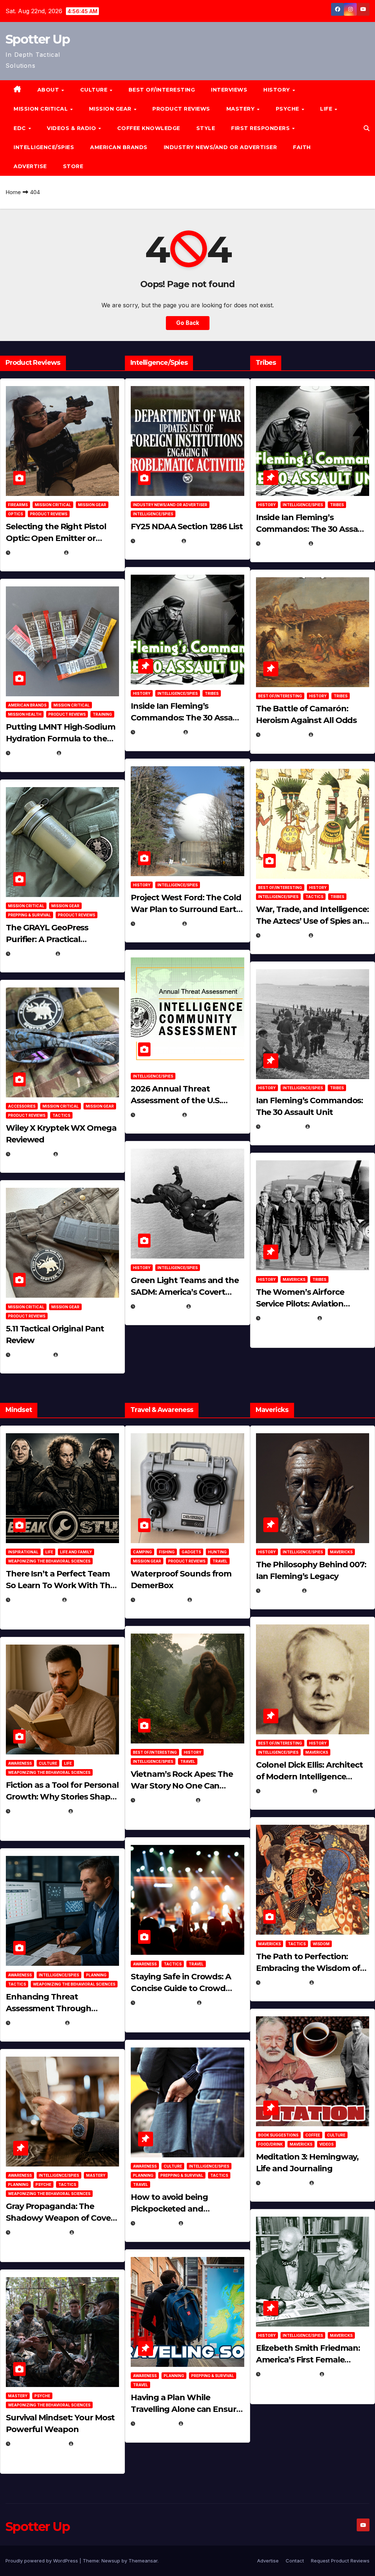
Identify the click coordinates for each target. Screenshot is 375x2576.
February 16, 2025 (289, 2374)
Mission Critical (53, 505)
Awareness (20, 1763)
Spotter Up (38, 39)
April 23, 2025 (283, 935)
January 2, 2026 (36, 2023)
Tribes (212, 693)
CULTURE (95, 90)
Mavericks (294, 1279)
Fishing (167, 1552)
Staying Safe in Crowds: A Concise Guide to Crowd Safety (181, 1988)
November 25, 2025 (165, 2003)
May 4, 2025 (280, 1591)
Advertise (30, 166)
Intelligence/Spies (44, 147)
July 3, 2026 (31, 1355)
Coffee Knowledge (149, 128)
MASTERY (241, 109)
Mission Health (25, 714)
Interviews (229, 90)
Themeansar (143, 2561)
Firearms (18, 505)
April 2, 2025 (282, 1126)
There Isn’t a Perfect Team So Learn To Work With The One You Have (60, 1585)
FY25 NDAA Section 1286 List (187, 527)
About (49, 90)
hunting (217, 1552)
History (277, 90)
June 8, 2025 (156, 2223)
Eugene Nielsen (91, 553)
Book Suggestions (278, 2135)
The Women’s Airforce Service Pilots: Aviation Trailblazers (300, 1304)
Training (102, 714)
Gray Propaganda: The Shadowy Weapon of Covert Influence (62, 2218)
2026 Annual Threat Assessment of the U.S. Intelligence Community (179, 1100)
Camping (142, 1552)
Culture (48, 1763)
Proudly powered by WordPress (42, 2561)
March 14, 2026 (159, 1306)
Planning (96, 1975)
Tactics (61, 1115)
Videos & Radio (72, 128)
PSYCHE (288, 109)
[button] (367, 128)
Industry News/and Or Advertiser (220, 147)
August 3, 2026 (35, 1600)
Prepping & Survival (29, 915)
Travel (220, 1561)
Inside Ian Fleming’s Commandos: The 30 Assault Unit (187, 718)
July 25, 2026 (157, 541)
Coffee (313, 2135)
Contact (295, 2561)
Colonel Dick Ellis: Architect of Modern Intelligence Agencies (309, 1777)
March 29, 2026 (160, 1600)
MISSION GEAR (111, 109)
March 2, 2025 (284, 2183)
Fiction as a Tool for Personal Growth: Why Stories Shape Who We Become (62, 1797)
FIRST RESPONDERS (261, 128)
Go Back (188, 323)
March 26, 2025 (285, 1791)
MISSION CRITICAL (42, 109)
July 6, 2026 (31, 1154)
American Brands (119, 147)
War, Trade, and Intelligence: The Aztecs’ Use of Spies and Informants (312, 921)
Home (13, 192)
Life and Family (76, 1552)
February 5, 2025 (288, 1318)
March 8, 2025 (284, 1982)
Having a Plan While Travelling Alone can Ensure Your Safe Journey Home (186, 2409)
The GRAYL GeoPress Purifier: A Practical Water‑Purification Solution (60, 939)
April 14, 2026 (157, 1115)
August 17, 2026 (36, 553)
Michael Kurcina (83, 1154)
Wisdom (321, 1944)
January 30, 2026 (38, 1811)
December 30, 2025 (164, 1800)
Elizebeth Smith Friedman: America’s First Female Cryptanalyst (308, 2360)
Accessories (22, 1106)
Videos (326, 2144)
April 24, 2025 (283, 735)
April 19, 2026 (157, 924)
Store (73, 166)
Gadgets (191, 1552)
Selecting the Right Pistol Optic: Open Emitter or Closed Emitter (56, 538)
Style (206, 128)
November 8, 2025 (38, 2444)
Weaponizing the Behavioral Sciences (49, 1561)
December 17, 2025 (39, 2232)
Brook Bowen (213, 1600)
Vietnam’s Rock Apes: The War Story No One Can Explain (182, 1786)
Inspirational (23, 1552)
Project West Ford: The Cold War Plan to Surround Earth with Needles (186, 909)
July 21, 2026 (32, 954)
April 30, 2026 (158, 732)
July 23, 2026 (32, 753)
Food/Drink (270, 2144)
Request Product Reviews (340, 2561)
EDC (21, 128)
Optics (16, 514)
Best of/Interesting (162, 90)
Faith (302, 147)
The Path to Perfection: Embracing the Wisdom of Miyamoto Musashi (308, 1968)
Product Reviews (181, 109)
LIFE (327, 109)
